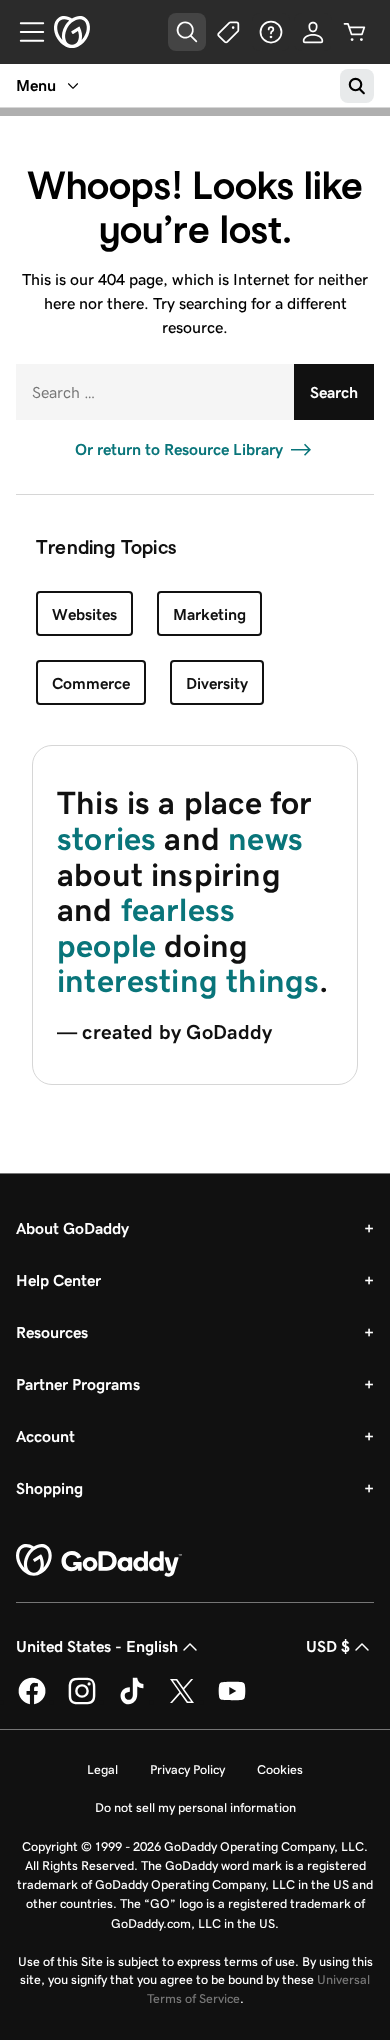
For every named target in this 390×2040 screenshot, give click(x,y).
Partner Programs (78, 1384)
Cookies (280, 1769)
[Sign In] (313, 32)
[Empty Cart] (355, 32)
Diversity (217, 683)
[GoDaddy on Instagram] (82, 1701)
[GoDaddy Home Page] (99, 1561)
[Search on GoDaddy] (357, 86)
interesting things (188, 981)
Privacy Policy (187, 1769)
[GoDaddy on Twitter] (182, 1701)
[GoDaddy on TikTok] (132, 1701)
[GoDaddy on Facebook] (32, 1701)
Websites (84, 614)
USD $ (328, 1646)
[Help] (271, 32)
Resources (52, 1332)
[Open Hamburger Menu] (24, 32)
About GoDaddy (72, 1228)
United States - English (97, 1646)
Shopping (49, 1488)
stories (106, 839)
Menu (36, 85)
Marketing (209, 614)
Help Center (58, 1280)
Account (45, 1436)
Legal (102, 1769)
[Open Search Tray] (187, 32)
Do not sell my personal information (195, 1807)
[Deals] (229, 32)
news (265, 839)
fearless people (146, 928)
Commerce (91, 683)
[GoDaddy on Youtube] (232, 1701)
